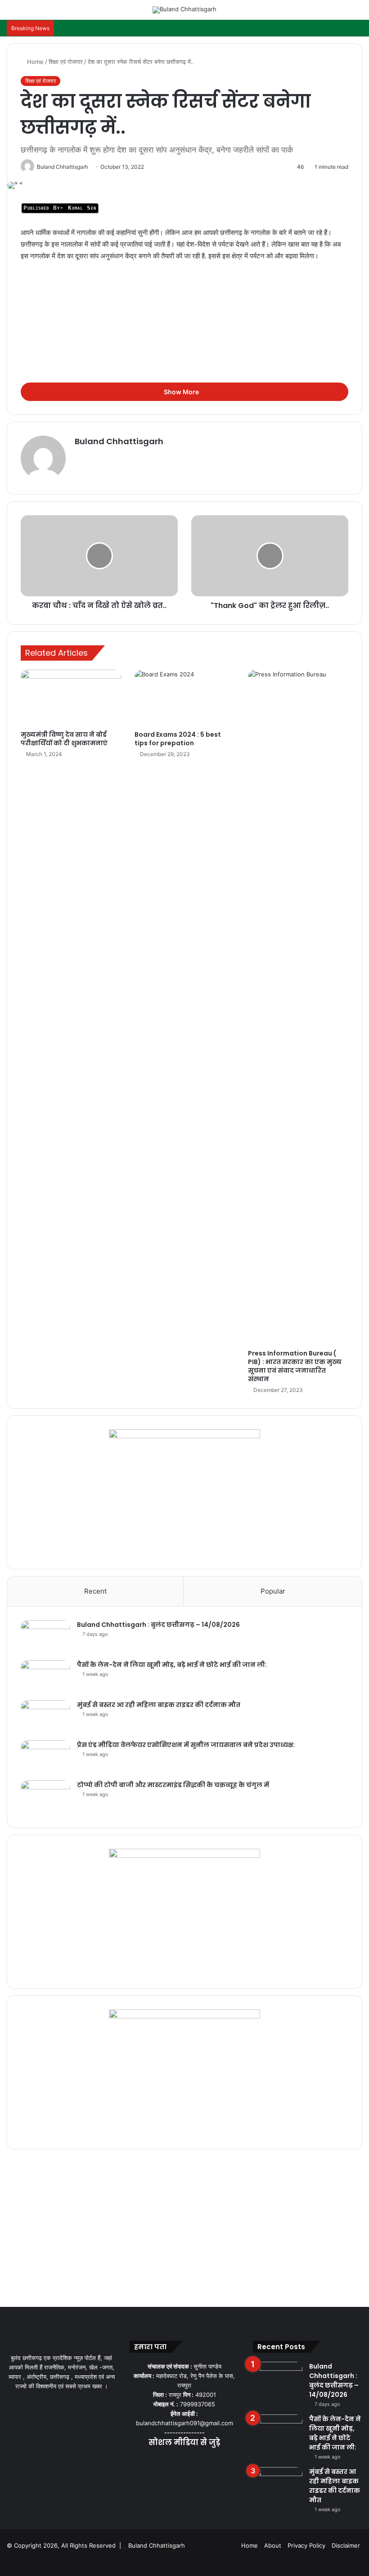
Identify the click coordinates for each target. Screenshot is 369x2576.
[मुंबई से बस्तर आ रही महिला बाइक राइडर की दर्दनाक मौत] (45, 1717)
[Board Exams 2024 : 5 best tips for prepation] (185, 698)
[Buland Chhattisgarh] (184, 10)
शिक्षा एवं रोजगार (66, 62)
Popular (273, 1591)
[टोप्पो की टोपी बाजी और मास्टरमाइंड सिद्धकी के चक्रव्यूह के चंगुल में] (45, 1797)
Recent (95, 1591)
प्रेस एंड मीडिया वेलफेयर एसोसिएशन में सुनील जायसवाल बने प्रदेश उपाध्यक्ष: (186, 1745)
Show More (182, 392)
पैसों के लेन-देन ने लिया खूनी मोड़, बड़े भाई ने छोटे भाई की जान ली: (172, 1665)
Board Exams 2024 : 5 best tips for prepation (178, 739)
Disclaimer (346, 2545)
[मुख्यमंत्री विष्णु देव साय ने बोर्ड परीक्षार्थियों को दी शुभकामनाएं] (71, 698)
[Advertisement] (184, 336)
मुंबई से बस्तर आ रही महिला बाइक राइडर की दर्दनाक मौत (159, 1705)
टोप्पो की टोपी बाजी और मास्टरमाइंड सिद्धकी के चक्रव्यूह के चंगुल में (173, 1785)
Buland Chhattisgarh (119, 441)
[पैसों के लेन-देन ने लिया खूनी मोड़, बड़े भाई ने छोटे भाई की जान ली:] (45, 1677)
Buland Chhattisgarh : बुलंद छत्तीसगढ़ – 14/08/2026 (158, 1625)
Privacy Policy (306, 2545)
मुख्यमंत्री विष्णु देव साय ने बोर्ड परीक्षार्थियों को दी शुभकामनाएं (64, 739)
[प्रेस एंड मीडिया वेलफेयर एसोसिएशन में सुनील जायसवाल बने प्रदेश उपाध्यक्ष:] (45, 1757)
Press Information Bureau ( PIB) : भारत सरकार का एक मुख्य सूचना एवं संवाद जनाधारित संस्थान (295, 1366)
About (273, 2545)
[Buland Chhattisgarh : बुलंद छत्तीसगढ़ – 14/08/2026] (45, 1637)
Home (34, 62)
